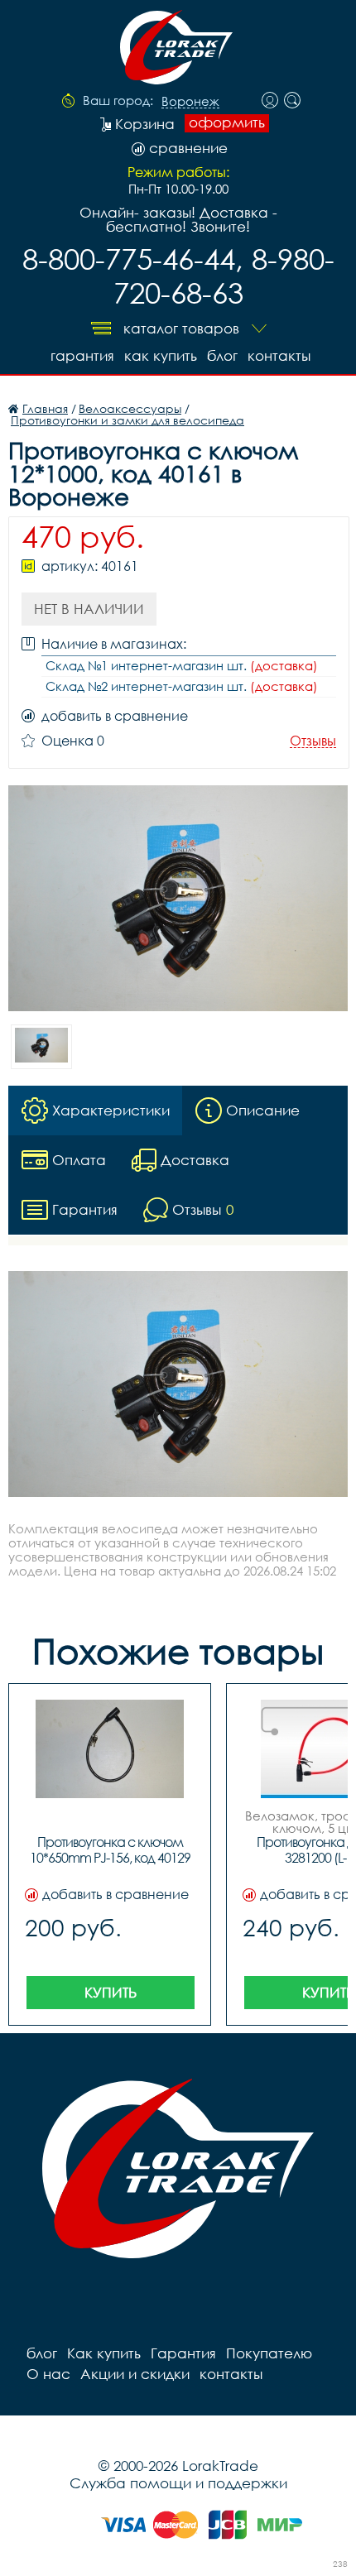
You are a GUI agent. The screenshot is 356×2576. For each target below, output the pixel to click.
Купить (111, 1992)
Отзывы (313, 741)
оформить (227, 122)
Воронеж (190, 102)
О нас (48, 2374)
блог (222, 355)
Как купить (161, 355)
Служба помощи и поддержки (178, 2483)
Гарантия (82, 355)
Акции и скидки (135, 2374)
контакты (279, 355)
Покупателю (269, 2353)
